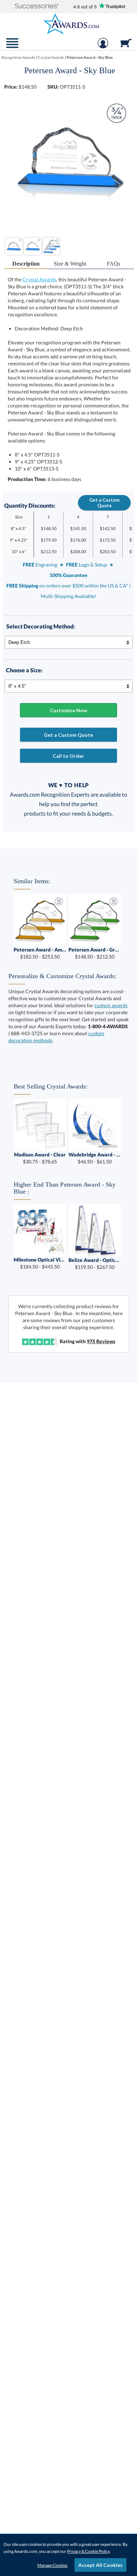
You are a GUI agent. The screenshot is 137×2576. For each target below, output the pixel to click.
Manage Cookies (52, 2565)
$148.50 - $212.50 (95, 953)
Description (26, 264)
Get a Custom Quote (104, 503)
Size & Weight (70, 264)
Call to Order (68, 756)
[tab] (26, 264)
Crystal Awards (39, 279)
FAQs (113, 264)
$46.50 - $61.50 (95, 1158)
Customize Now (68, 710)
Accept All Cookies (100, 2565)
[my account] (103, 47)
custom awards (111, 1005)
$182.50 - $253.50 (40, 953)
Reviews (101, 1341)
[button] (37, 6)
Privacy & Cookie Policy (88, 2551)
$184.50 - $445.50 (40, 1263)
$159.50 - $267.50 (95, 1263)
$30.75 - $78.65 (40, 1158)
